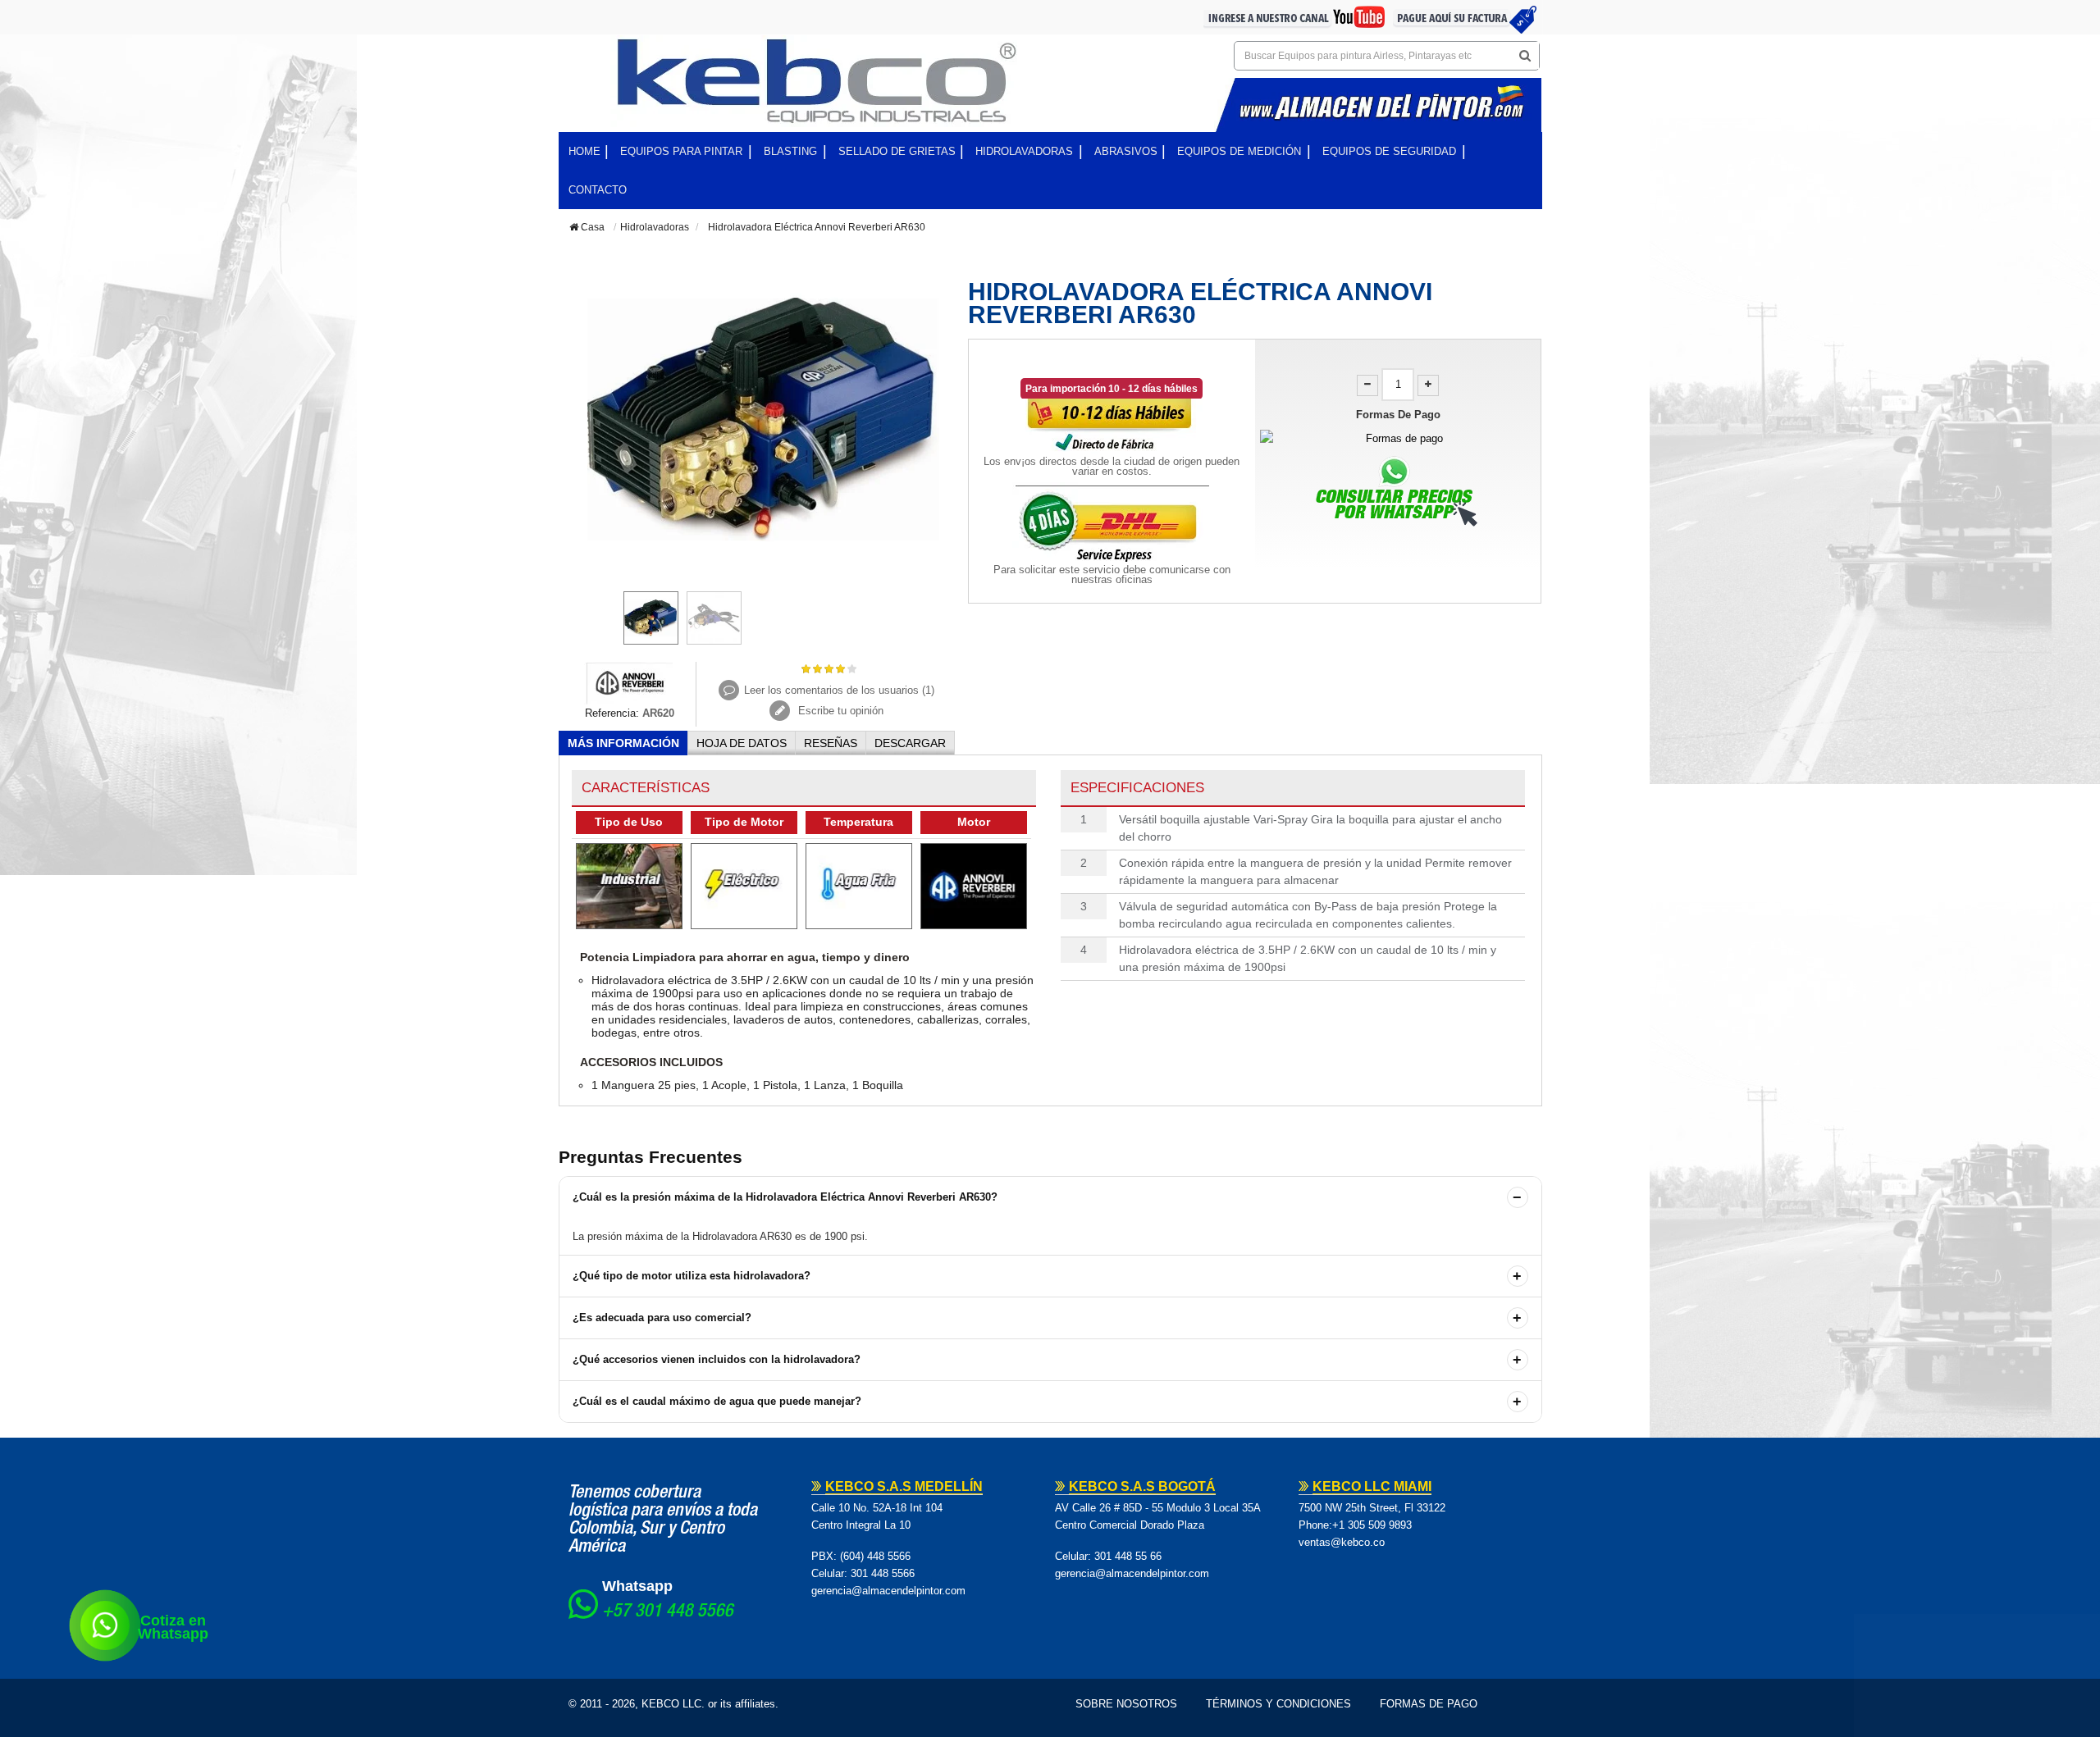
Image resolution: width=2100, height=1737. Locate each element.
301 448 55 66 (1128, 1556)
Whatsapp (637, 1586)
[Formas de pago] (1398, 438)
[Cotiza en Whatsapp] (105, 1625)
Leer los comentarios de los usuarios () (839, 690)
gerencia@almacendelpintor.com (888, 1591)
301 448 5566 (883, 1573)
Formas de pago (1429, 1704)
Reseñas (831, 743)
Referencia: (612, 713)
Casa (591, 227)
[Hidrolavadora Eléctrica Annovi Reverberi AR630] (651, 618)
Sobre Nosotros (1126, 1704)
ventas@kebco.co (1342, 1542)
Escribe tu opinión (839, 711)
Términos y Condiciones (1278, 1704)
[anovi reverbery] (630, 682)
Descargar (910, 743)
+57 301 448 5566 (668, 1612)
